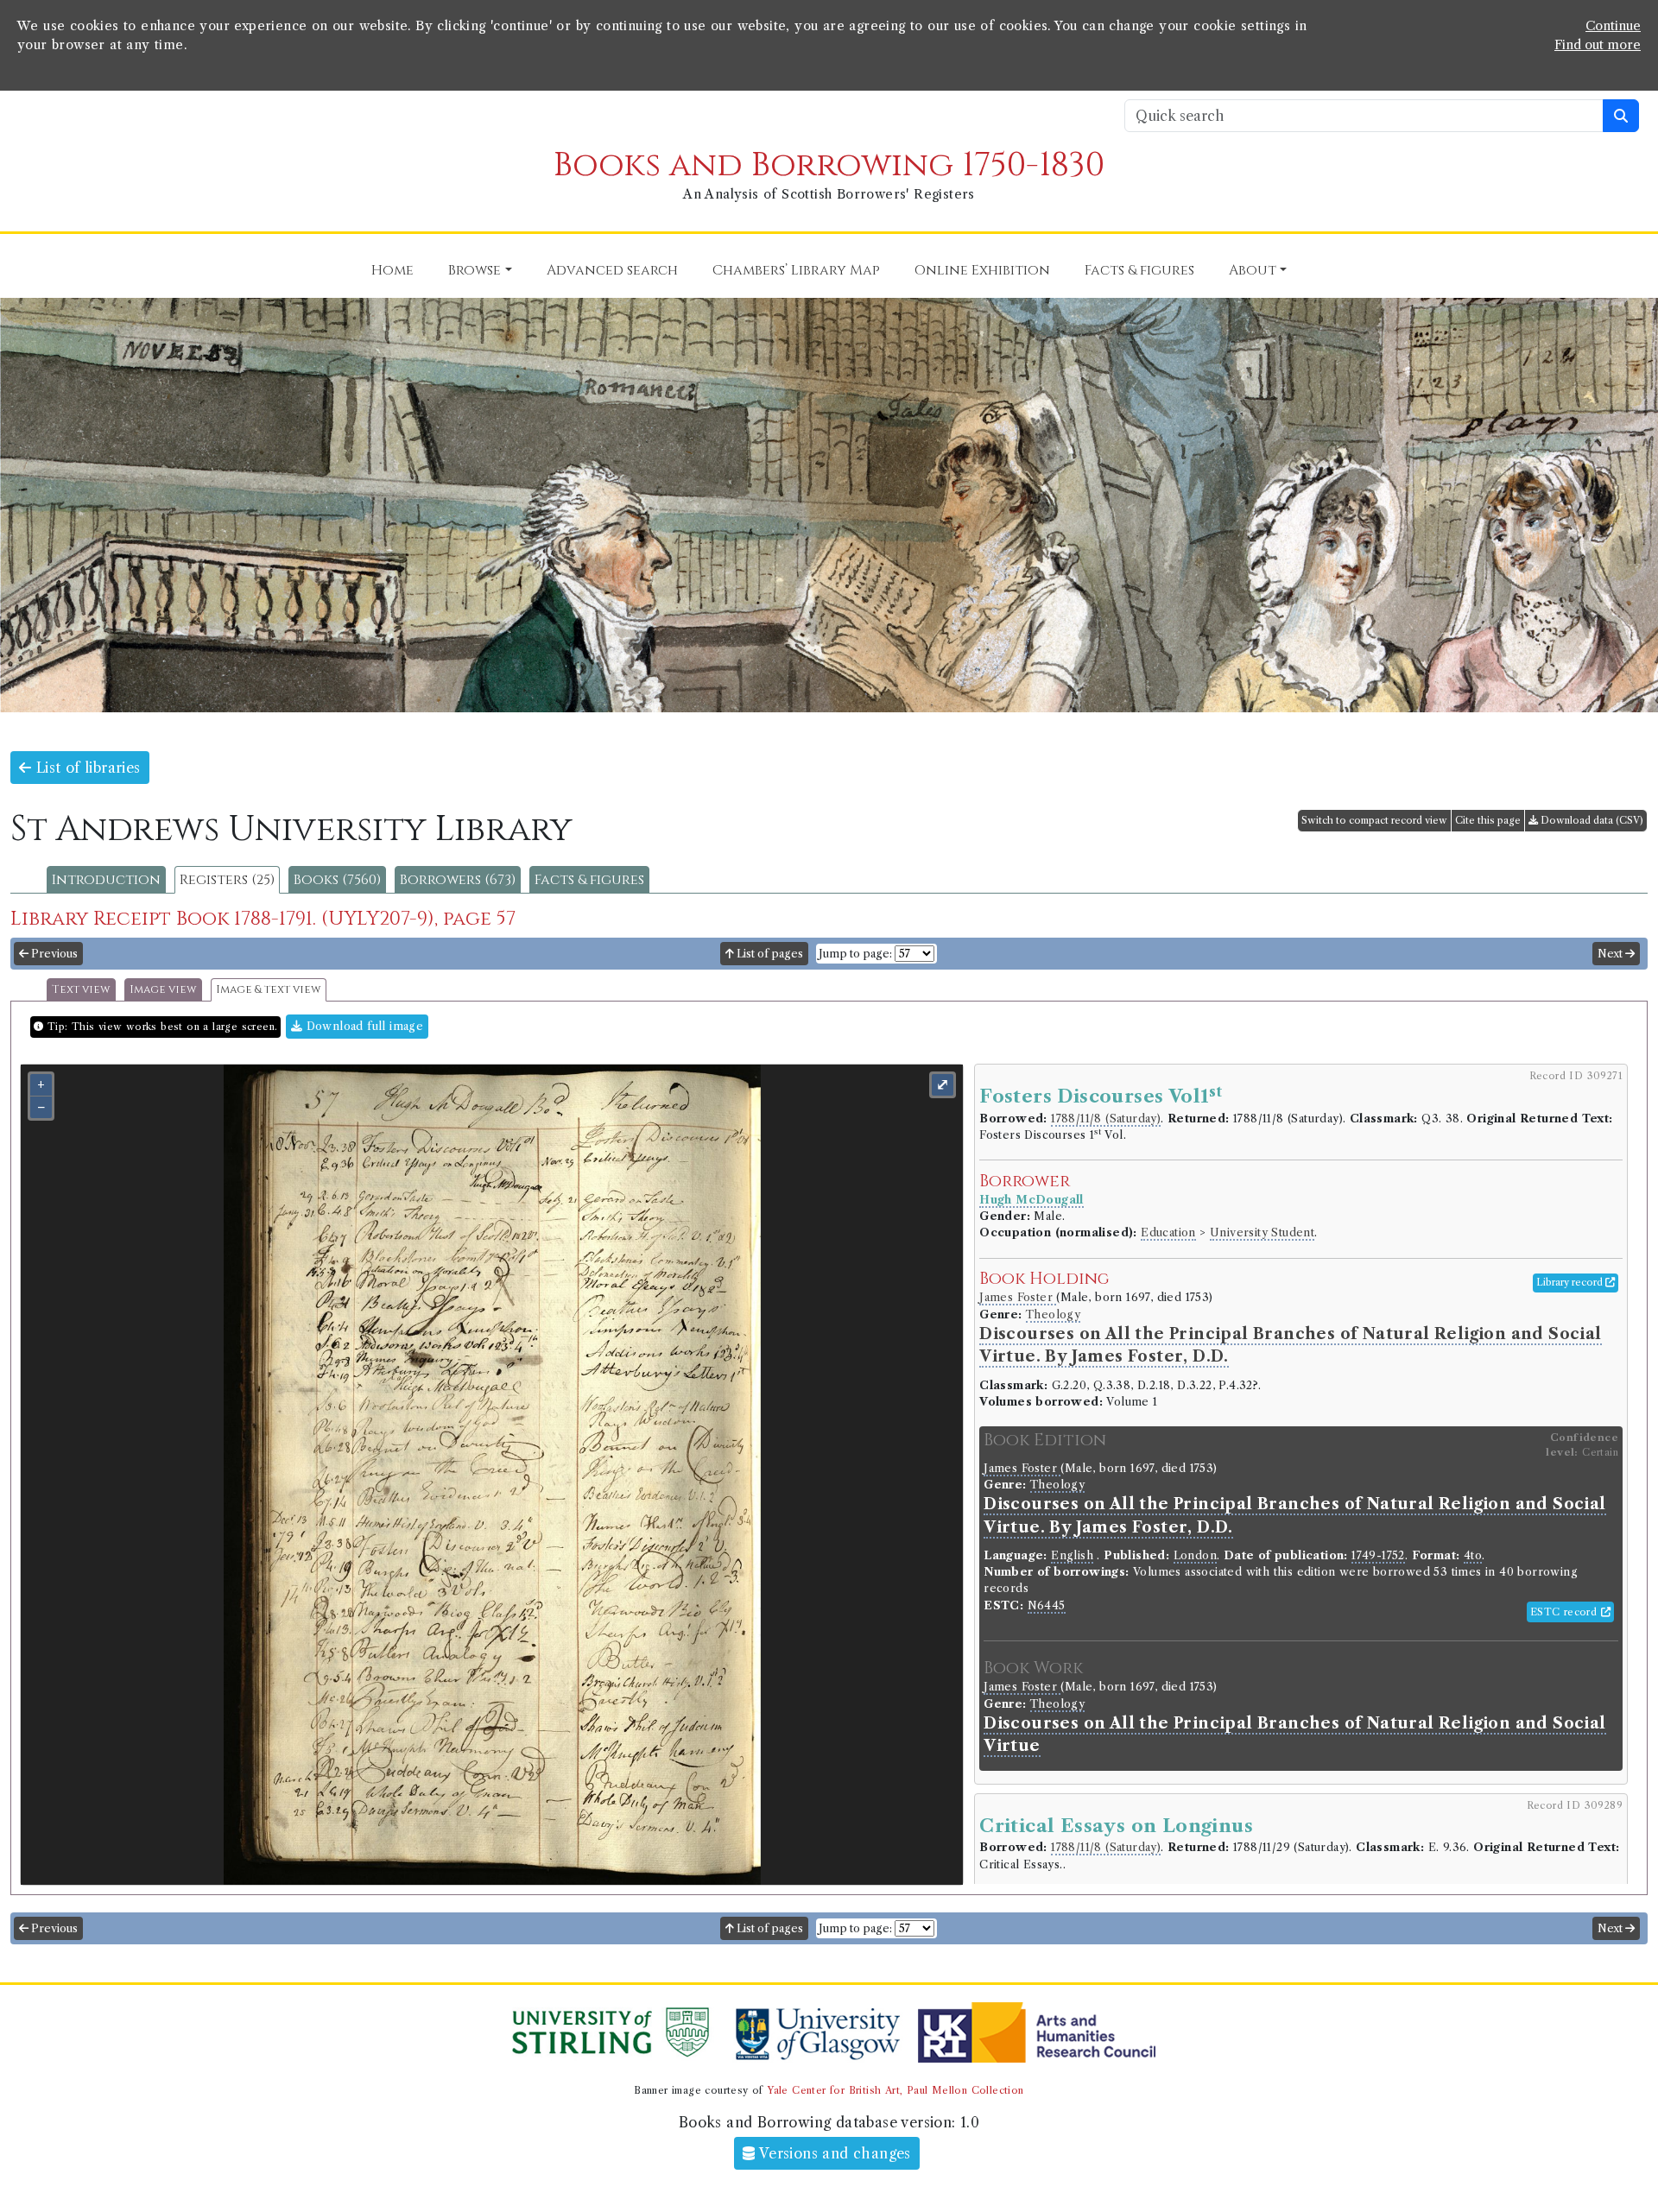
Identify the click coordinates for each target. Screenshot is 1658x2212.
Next (1611, 954)
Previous (53, 954)
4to (1473, 1555)
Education (1168, 1232)
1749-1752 (1378, 1555)
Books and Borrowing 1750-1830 (829, 165)
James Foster (1018, 1297)
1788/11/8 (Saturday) (1106, 1119)
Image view (163, 990)
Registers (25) (227, 880)
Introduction (106, 880)
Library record (1571, 1282)
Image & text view (269, 990)
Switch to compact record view (1374, 820)
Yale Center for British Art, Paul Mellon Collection (895, 2090)
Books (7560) (337, 880)
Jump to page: (855, 954)
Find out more (1598, 45)
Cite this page (1488, 820)
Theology (1053, 1315)
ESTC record (1566, 1612)
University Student (1262, 1232)
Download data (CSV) (1591, 820)
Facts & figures (589, 880)
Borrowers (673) (458, 880)
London (1195, 1555)
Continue (1613, 26)
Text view (81, 990)
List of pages (769, 954)
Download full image (363, 1026)
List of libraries (85, 768)
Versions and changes (833, 2153)
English (1072, 1555)
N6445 (1047, 1605)
